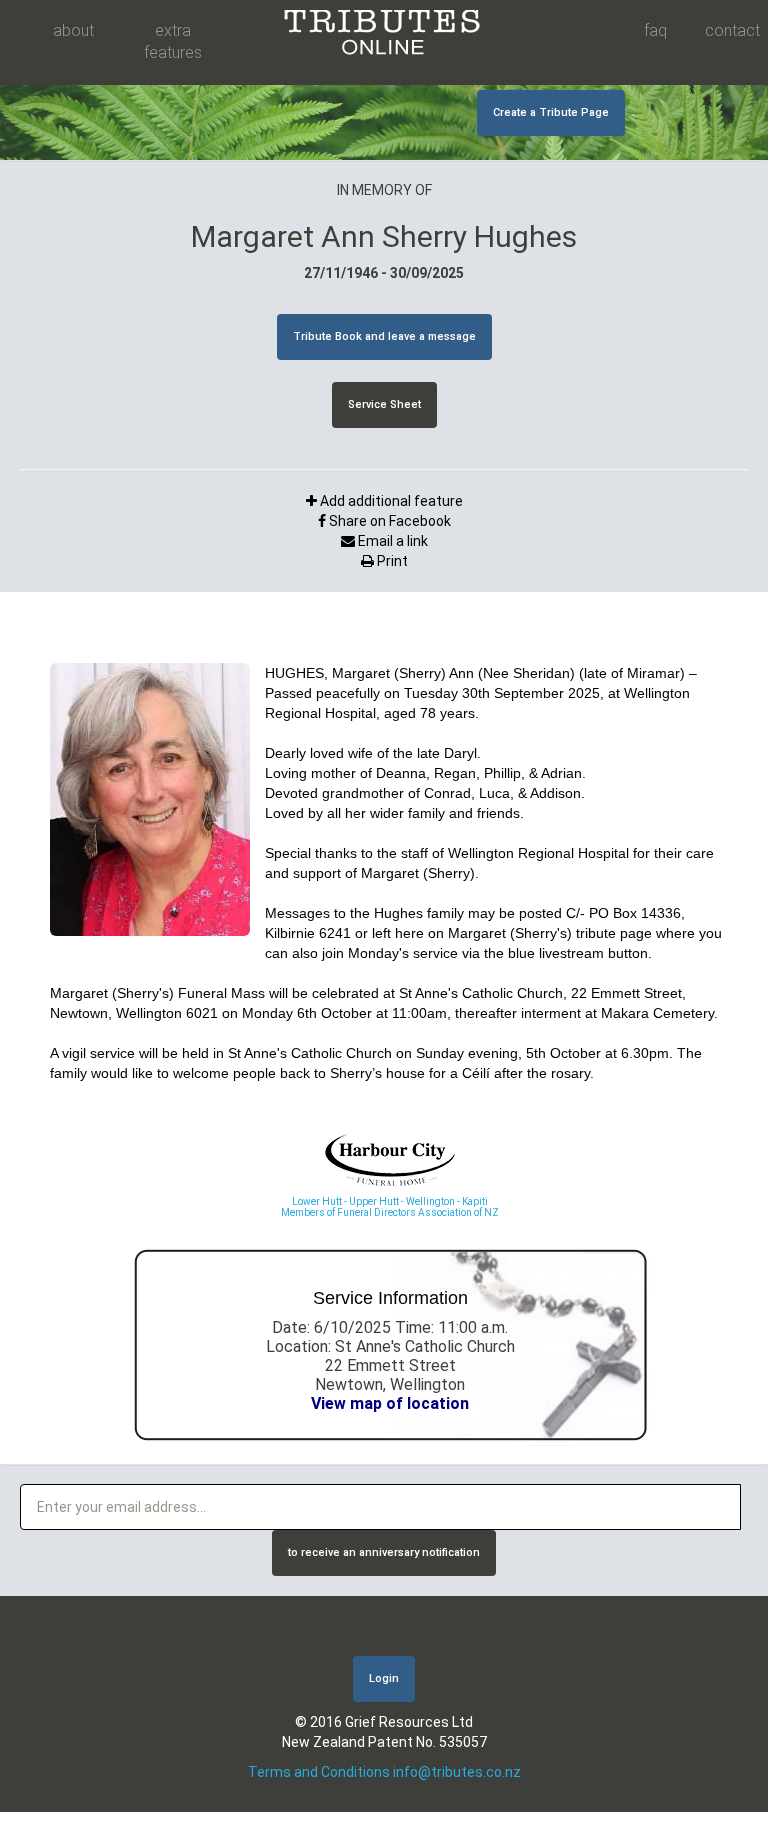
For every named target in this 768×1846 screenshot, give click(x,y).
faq (655, 30)
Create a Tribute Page (551, 112)
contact (732, 30)
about (73, 30)
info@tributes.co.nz (457, 1772)
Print (391, 561)
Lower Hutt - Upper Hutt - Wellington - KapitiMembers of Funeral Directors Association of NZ (390, 1207)
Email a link (391, 541)
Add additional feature (390, 501)
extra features (173, 41)
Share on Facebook (388, 521)
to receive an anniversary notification (384, 1552)
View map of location (390, 1403)
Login (384, 1678)
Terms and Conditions (319, 1772)
